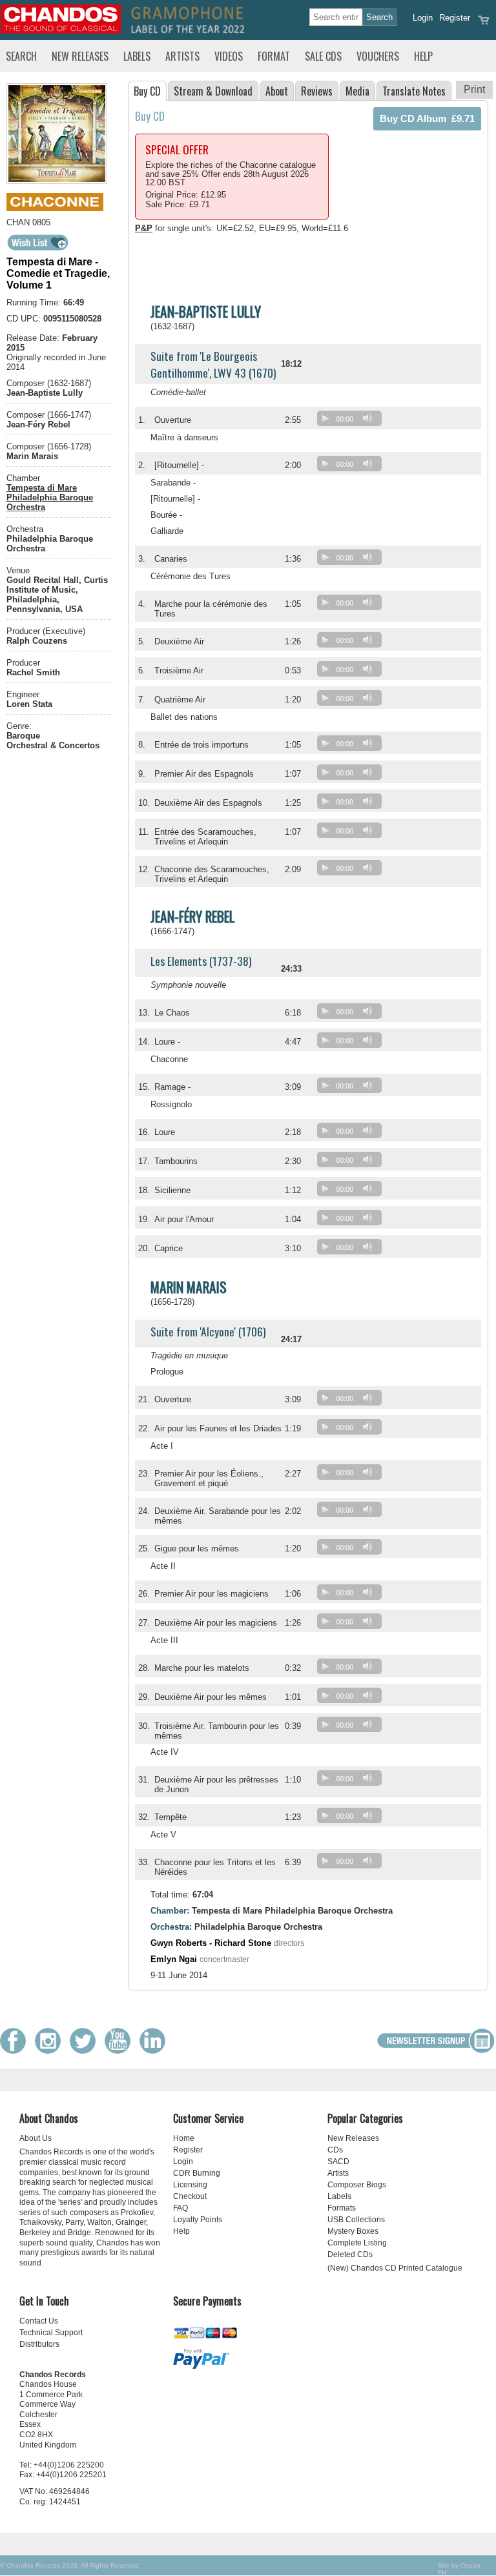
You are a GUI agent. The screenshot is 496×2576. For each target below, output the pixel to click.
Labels (137, 56)
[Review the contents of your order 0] (484, 24)
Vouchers (378, 56)
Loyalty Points (198, 2220)
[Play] (325, 418)
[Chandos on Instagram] (51, 2051)
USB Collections (356, 2220)
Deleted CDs (350, 2254)
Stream (213, 91)
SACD (338, 2162)
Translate (414, 91)
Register (455, 18)
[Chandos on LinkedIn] (156, 2051)
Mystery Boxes (353, 2231)
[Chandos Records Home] (61, 31)
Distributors (39, 2344)
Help (423, 56)
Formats (342, 2208)
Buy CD (147, 91)
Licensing (190, 2185)
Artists (182, 56)
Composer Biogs (357, 2185)
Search (21, 56)
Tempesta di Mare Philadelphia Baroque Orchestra (50, 497)
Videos (229, 56)
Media (357, 91)
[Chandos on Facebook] (16, 2051)
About (277, 91)
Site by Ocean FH (459, 2569)
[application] (353, 421)
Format (274, 56)
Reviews (317, 91)
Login (423, 18)
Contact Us (39, 2321)
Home (184, 2138)
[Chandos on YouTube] (121, 2051)
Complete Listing (357, 2243)
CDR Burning (197, 2173)
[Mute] (367, 418)
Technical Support (51, 2333)
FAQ (181, 2208)
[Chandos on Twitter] (86, 2051)
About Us (36, 2138)
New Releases (80, 56)
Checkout (190, 2196)
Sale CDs (323, 56)
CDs (335, 2150)
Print (474, 89)
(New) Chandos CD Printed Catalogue (395, 2268)
